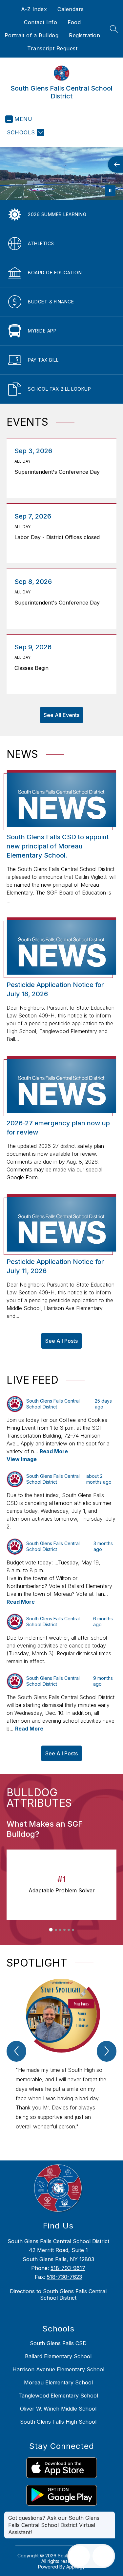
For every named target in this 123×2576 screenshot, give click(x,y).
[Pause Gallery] (110, 191)
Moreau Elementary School (58, 2382)
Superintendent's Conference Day (59, 472)
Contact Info (41, 22)
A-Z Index (34, 9)
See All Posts (61, 1341)
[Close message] (110, 2515)
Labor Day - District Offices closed (59, 537)
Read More (54, 1451)
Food (74, 22)
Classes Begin (33, 668)
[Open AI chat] (103, 2556)
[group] (61, 2058)
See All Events (61, 715)
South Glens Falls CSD (58, 2343)
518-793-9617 (68, 2268)
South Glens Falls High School (58, 2422)
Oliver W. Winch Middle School (58, 2409)
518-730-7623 (64, 2277)
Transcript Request (52, 48)
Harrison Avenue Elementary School (58, 2369)
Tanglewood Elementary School (58, 2396)
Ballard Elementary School (58, 2356)
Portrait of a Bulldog (32, 35)
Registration (84, 35)
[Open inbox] (79, 2556)
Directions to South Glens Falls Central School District (58, 2295)
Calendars (71, 9)
